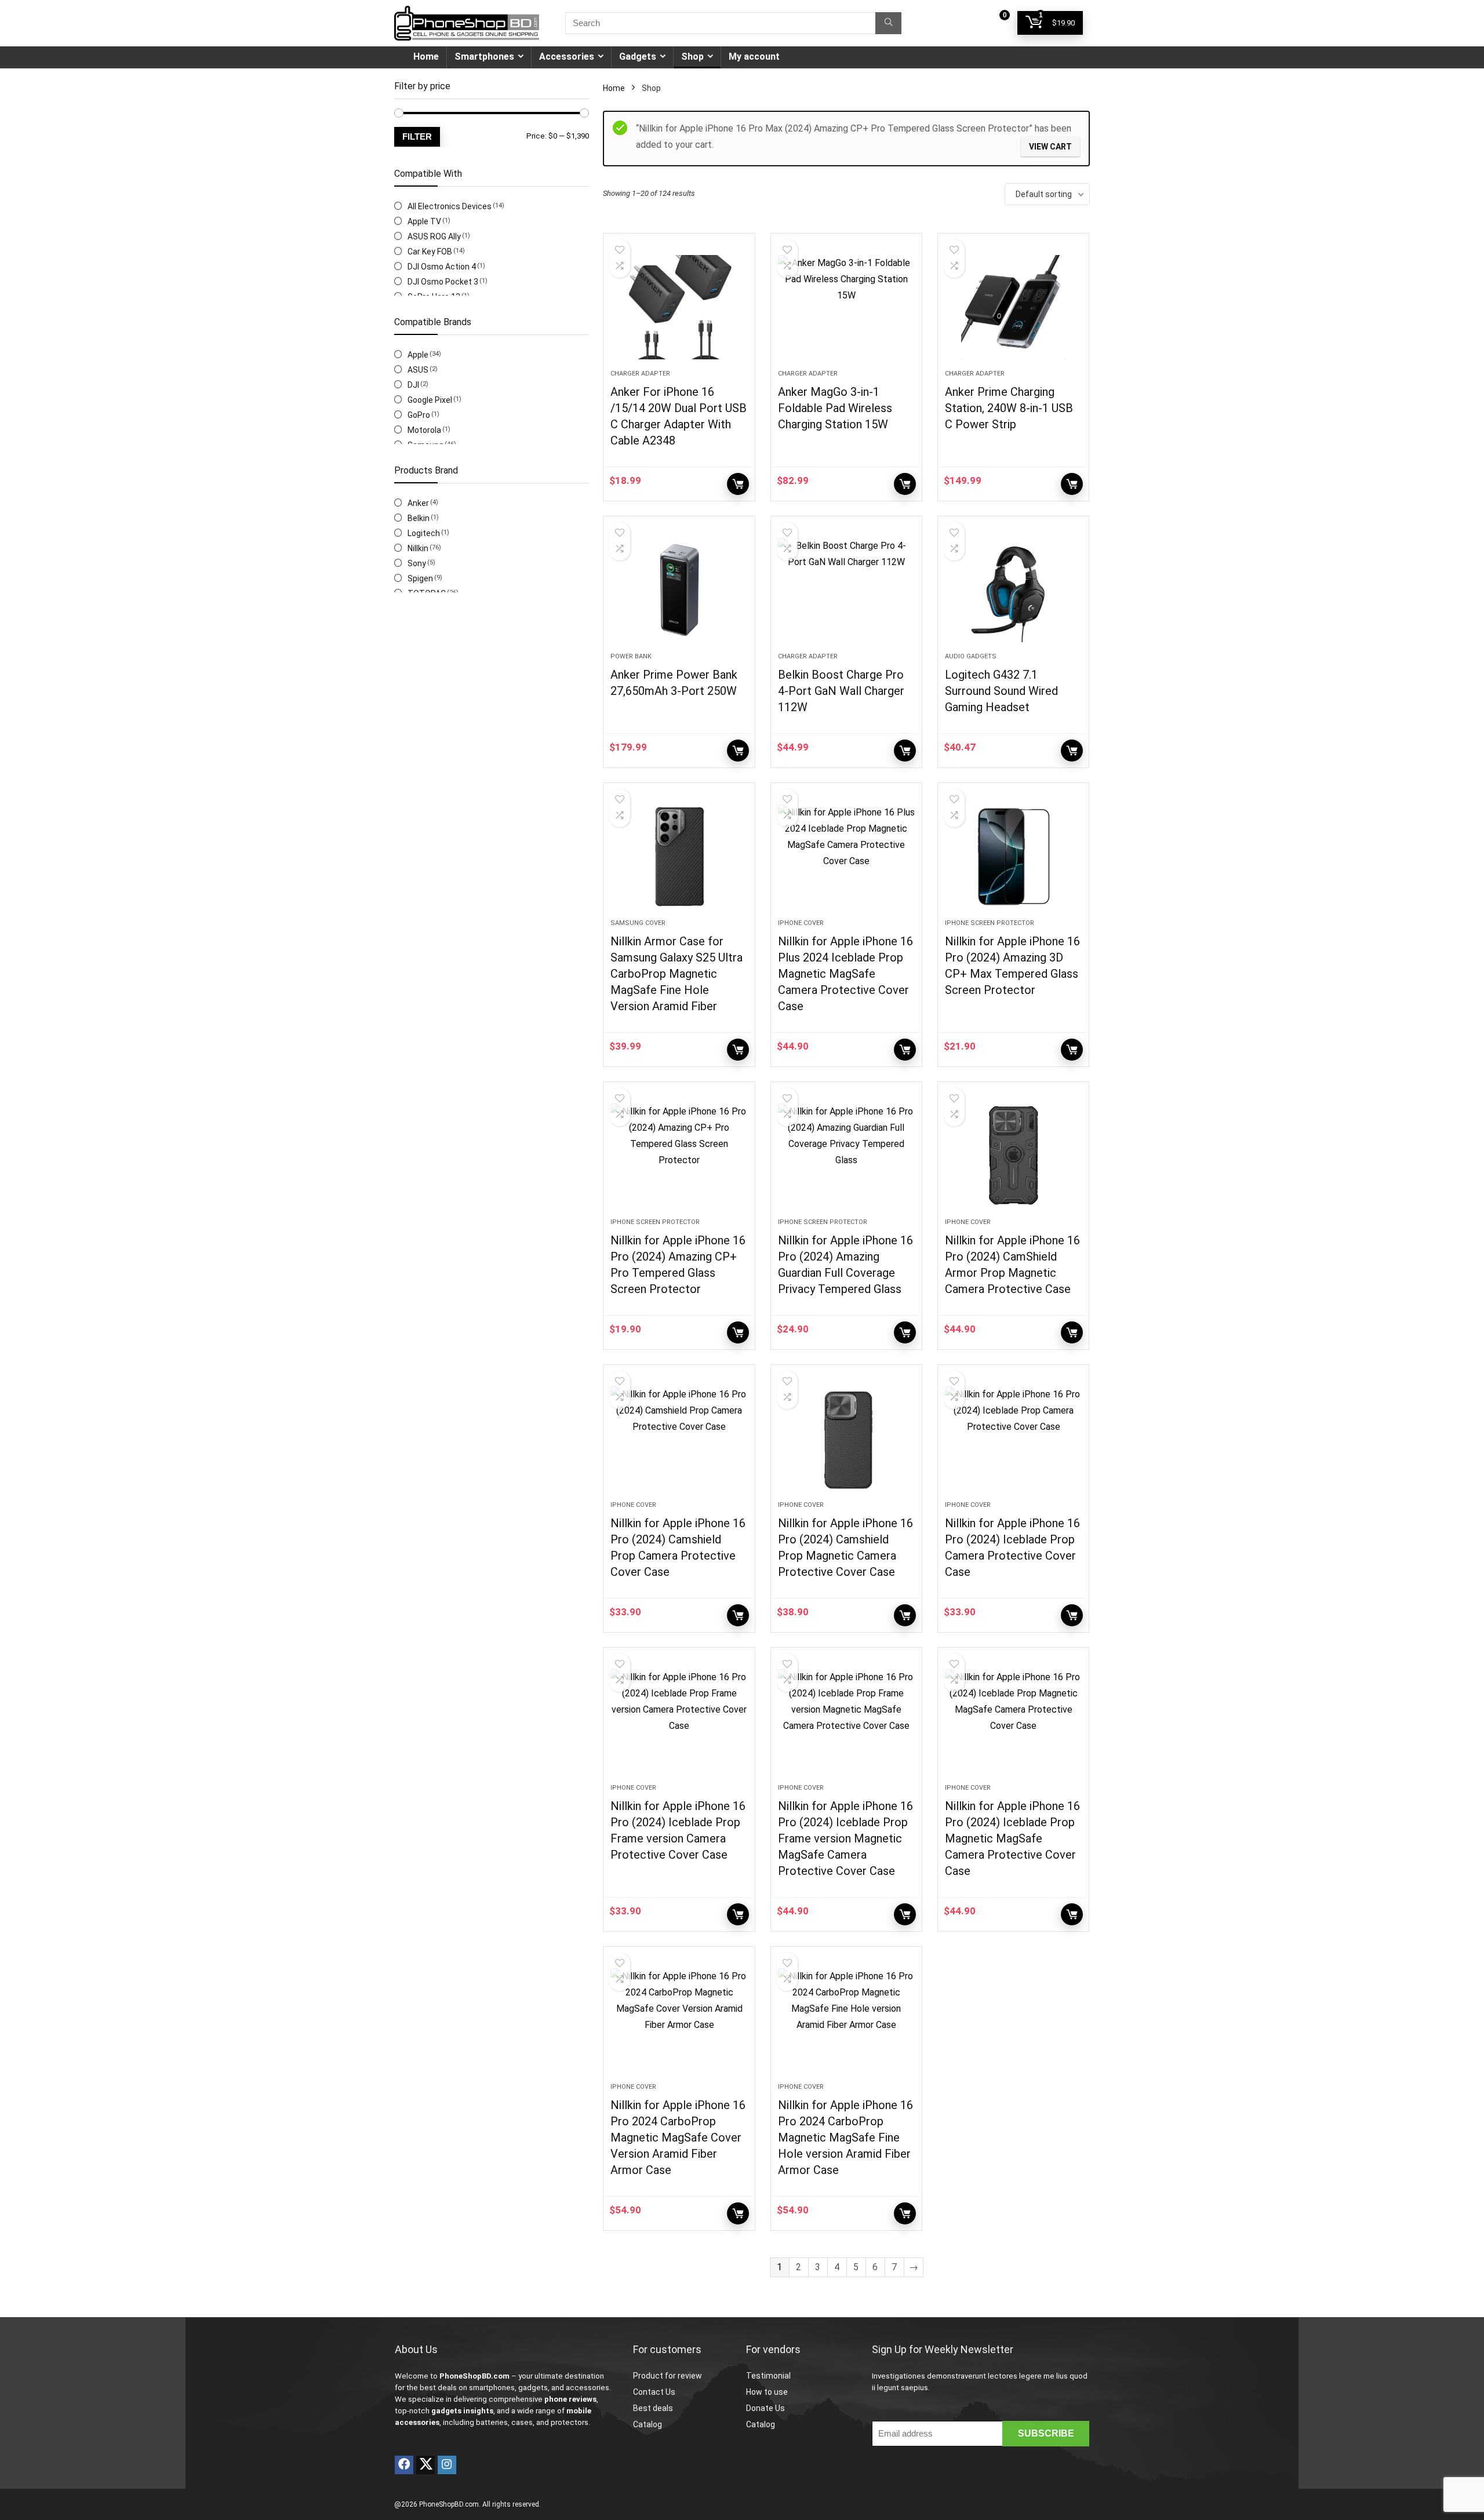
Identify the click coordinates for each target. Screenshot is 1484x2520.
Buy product (738, 484)
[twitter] (425, 2465)
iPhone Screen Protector (990, 923)
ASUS (418, 370)
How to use (767, 2392)
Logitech (424, 533)
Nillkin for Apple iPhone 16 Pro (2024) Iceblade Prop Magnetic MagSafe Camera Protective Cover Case (1012, 1838)
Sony (417, 563)
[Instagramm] (447, 2465)
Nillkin (418, 548)
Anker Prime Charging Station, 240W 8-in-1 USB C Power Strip (1009, 408)
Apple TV (424, 221)
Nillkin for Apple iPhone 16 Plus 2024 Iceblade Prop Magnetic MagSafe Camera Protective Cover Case (845, 974)
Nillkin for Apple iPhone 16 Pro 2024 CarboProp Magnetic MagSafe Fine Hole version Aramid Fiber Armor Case (845, 2137)
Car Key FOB (430, 252)
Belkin (419, 518)
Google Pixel (430, 400)
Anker (418, 503)
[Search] (888, 23)
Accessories (567, 57)
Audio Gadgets (971, 656)
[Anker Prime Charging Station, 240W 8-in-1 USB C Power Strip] (1013, 307)
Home (426, 57)
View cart (1050, 147)
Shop (692, 57)
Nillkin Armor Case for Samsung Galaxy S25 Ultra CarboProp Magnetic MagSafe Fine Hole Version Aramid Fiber (676, 974)
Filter (417, 136)
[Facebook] (404, 2465)
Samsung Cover (638, 923)
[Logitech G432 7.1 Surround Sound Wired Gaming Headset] (1013, 590)
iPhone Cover (801, 923)
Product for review (668, 2376)
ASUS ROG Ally (434, 236)
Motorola (424, 430)
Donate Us (765, 2408)
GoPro (419, 415)
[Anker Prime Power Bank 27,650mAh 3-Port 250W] (679, 590)
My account (754, 57)
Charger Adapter (640, 374)
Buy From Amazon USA (738, 1050)
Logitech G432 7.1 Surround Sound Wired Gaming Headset (1001, 691)
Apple (418, 355)
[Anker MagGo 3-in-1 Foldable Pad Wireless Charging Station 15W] (846, 307)
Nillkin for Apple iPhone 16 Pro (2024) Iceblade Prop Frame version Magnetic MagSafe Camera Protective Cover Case (845, 1838)
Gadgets (638, 57)
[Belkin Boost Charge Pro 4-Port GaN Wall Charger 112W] (846, 590)
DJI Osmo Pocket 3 (443, 282)
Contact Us (654, 2392)
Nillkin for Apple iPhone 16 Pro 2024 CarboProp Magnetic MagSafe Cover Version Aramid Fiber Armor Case (678, 2137)
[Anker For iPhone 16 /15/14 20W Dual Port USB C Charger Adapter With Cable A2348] (679, 307)
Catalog (648, 2424)
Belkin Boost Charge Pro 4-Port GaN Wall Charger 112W (841, 691)
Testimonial (768, 2376)
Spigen (420, 578)
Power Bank (631, 656)
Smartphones (484, 57)
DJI (413, 385)
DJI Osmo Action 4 (442, 267)
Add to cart (905, 1050)
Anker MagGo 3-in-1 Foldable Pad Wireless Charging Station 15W (835, 408)
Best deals (653, 2408)
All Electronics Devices (450, 206)
